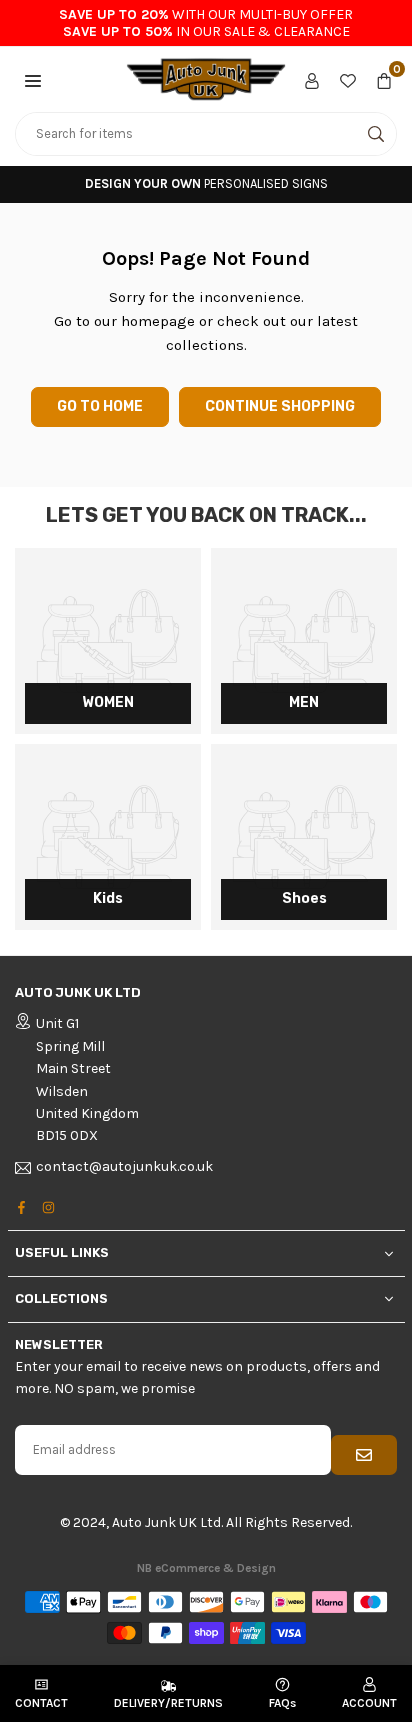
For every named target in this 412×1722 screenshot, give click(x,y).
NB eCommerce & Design (206, 1568)
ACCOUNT (369, 1703)
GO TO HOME (100, 406)
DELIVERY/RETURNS (168, 1703)
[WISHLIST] (348, 79)
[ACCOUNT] (312, 79)
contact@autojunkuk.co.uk (124, 1167)
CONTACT (41, 1703)
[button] (33, 79)
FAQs (282, 1703)
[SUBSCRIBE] (364, 1455)
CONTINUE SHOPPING (280, 406)
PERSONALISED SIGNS (206, 183)
